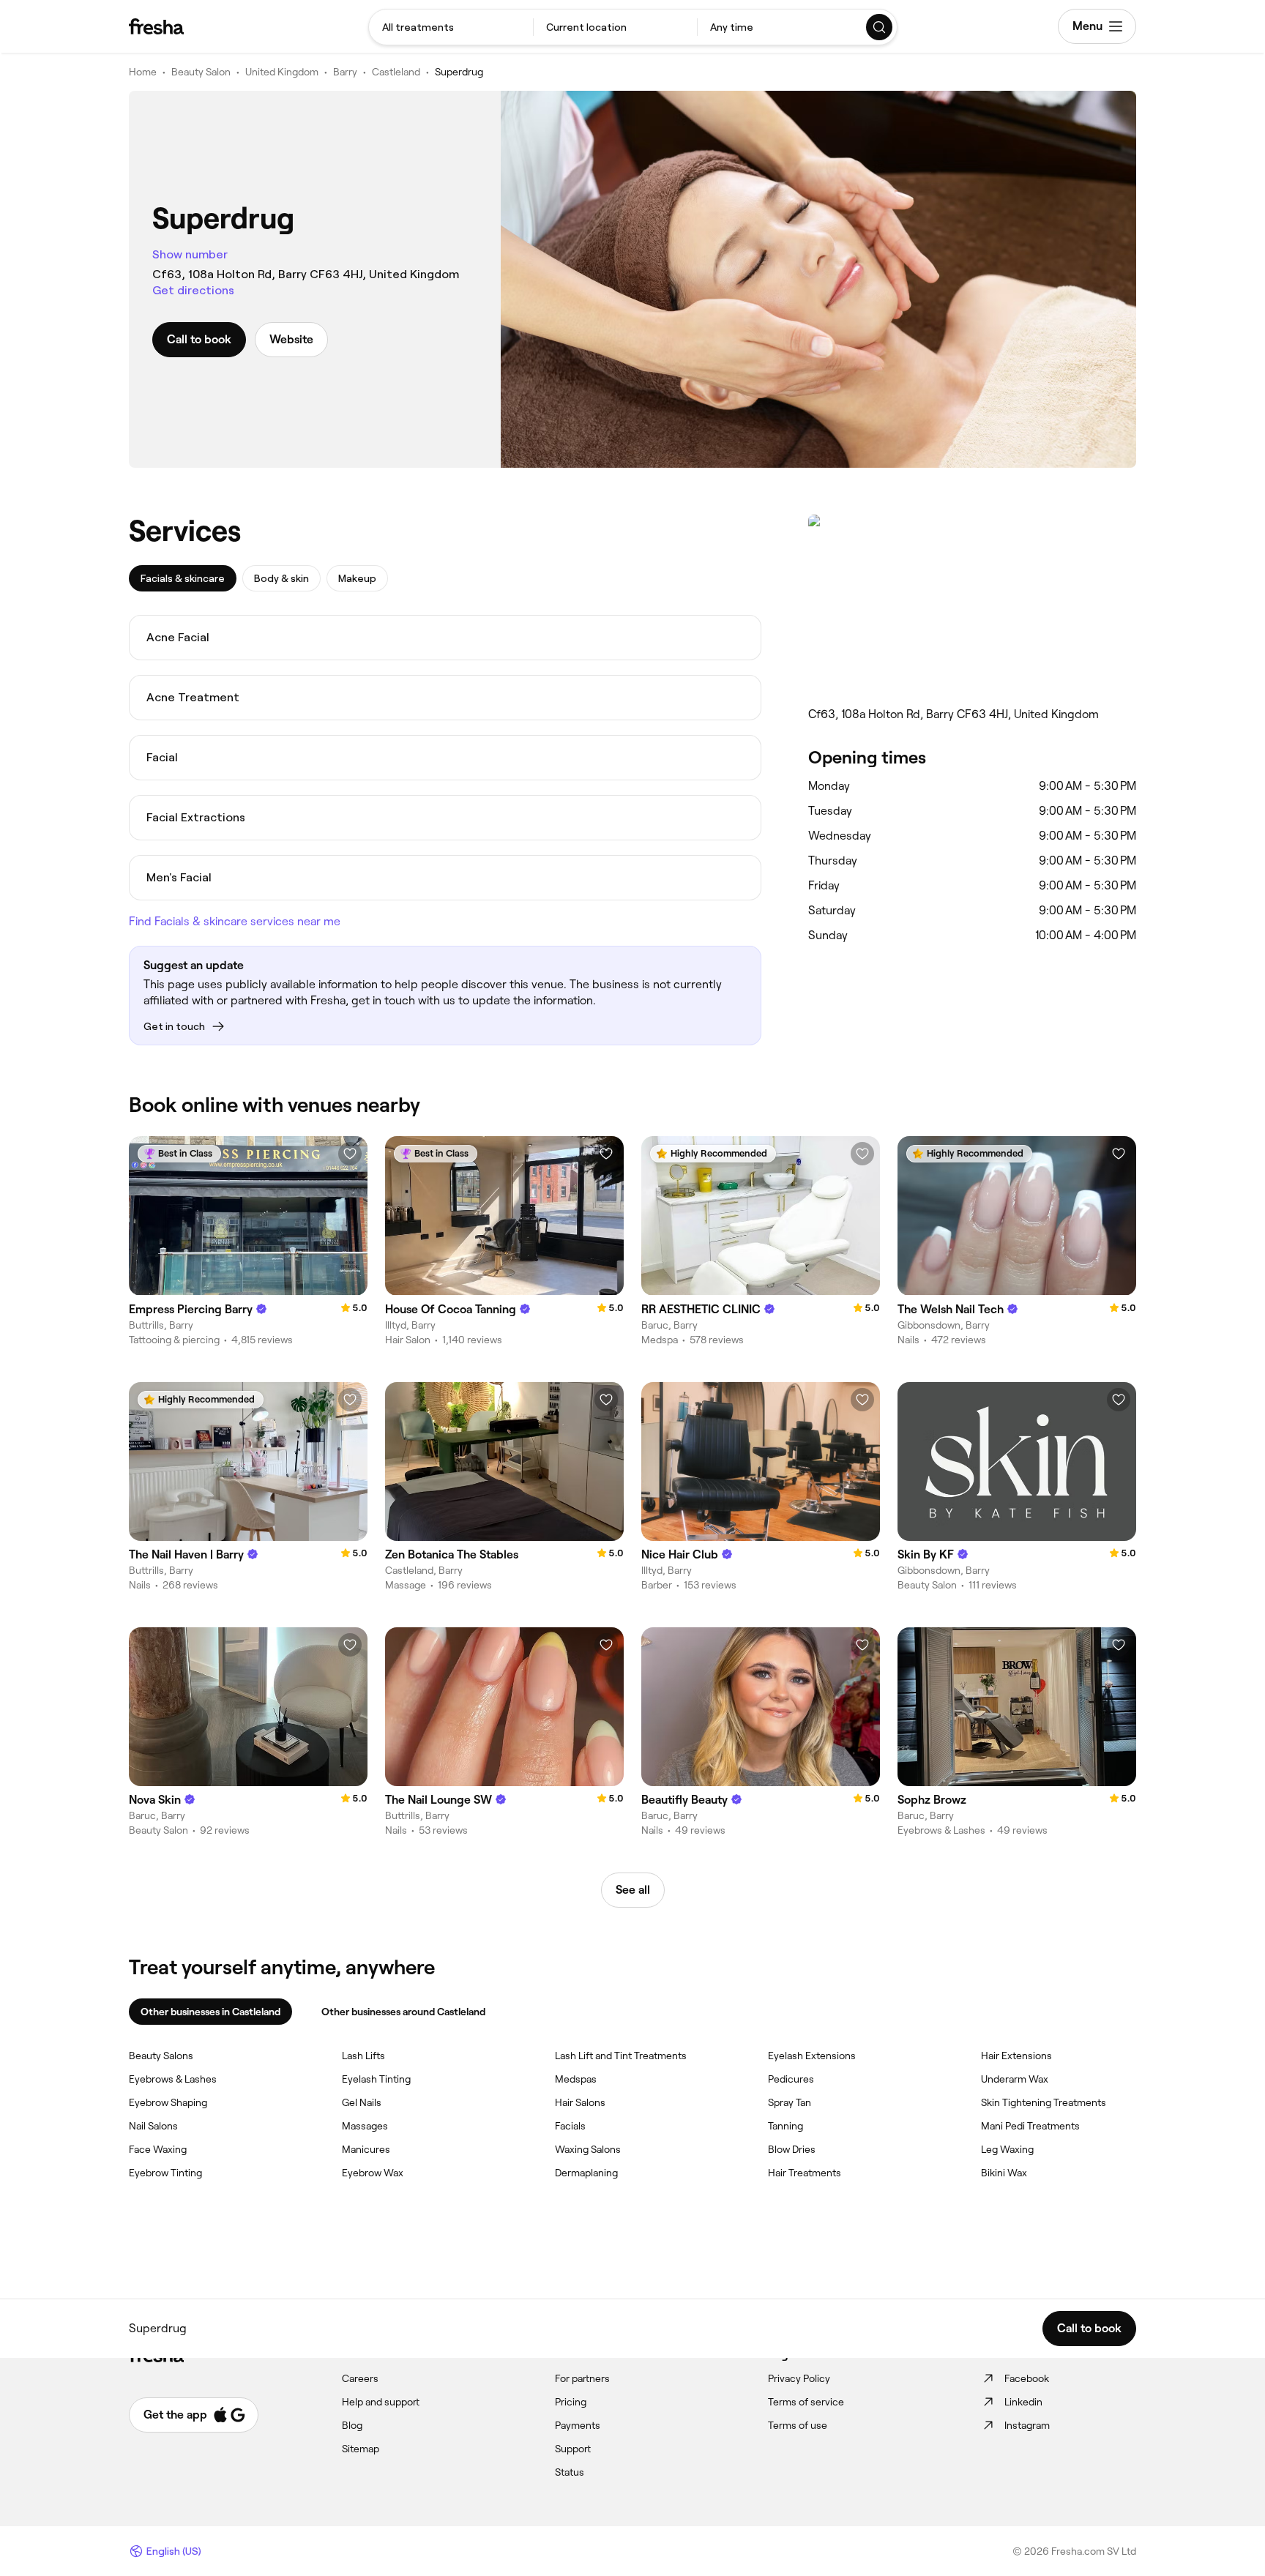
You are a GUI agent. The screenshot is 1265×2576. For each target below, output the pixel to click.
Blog (352, 2425)
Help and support (381, 2402)
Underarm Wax (1015, 2079)
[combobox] (451, 27)
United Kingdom (282, 72)
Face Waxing (158, 2149)
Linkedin (1023, 2402)
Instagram (1027, 2425)
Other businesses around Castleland (403, 2012)
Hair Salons (580, 2102)
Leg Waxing (1007, 2149)
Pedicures (791, 2079)
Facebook (1027, 2378)
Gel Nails (362, 2102)
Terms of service (806, 2402)
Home (143, 72)
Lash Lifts (363, 2056)
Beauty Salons (161, 2056)
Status (570, 2472)
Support (573, 2449)
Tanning (786, 2126)
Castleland (396, 72)
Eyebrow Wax (373, 2173)
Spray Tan (790, 2102)
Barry (345, 72)
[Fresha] (156, 26)
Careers (360, 2378)
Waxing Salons (588, 2149)
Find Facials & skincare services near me (235, 921)
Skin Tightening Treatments (1044, 2102)
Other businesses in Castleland (210, 2012)
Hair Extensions (1016, 2056)
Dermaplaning (586, 2173)
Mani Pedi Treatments (1030, 2126)
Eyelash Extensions (812, 2056)
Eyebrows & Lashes (173, 2079)
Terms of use (798, 2425)
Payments (578, 2425)
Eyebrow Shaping (168, 2102)
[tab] (183, 578)
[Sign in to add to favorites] (350, 1154)
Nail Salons (153, 2126)
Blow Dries (792, 2149)
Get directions (193, 290)
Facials (570, 2126)
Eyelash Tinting (376, 2079)
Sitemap (361, 2449)
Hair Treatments (805, 2173)
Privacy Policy (799, 2378)
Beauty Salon (201, 72)
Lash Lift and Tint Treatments (621, 2056)
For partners (582, 2378)
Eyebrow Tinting (165, 2173)
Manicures (366, 2149)
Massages (365, 2126)
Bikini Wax (1004, 2173)
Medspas (576, 2079)
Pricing (571, 2402)
